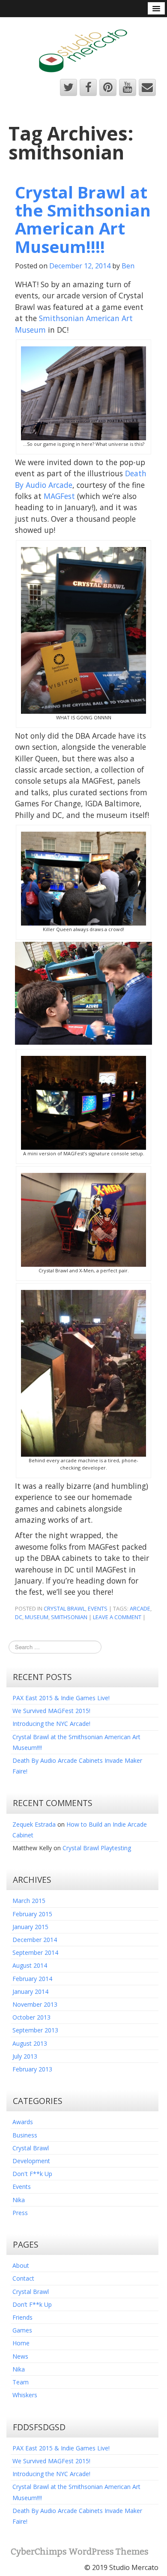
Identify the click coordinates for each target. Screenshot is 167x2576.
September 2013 (35, 2030)
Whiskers (25, 2395)
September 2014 (35, 1952)
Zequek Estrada (34, 1824)
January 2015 (30, 1927)
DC (19, 1617)
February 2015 (32, 1914)
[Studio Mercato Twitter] (69, 87)
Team (21, 2382)
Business (25, 2135)
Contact (23, 2278)
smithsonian (69, 1617)
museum (37, 1617)
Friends (22, 2317)
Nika (19, 2200)
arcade (140, 1608)
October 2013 (31, 2017)
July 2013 (25, 2056)
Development (31, 2161)
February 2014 (32, 1979)
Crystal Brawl (64, 1608)
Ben (128, 266)
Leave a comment (117, 1617)
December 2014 (35, 1940)
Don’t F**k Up (32, 2304)
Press (20, 2213)
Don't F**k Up (32, 2174)
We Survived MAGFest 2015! (51, 1711)
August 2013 (30, 2043)
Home (21, 2343)
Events (98, 1608)
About (21, 2265)
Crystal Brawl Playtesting (97, 1848)
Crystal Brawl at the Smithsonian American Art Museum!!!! (83, 219)
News (20, 2356)
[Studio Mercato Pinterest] (108, 87)
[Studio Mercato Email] (147, 87)
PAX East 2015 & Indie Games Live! (61, 1698)
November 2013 (35, 2004)
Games (22, 2330)
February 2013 (32, 2069)
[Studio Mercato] (84, 48)
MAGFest (59, 496)
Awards (23, 2122)
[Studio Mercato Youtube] (128, 87)
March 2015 (29, 1901)
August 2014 (30, 1965)
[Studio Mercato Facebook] (88, 87)
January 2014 (30, 1991)
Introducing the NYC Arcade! (51, 1724)
